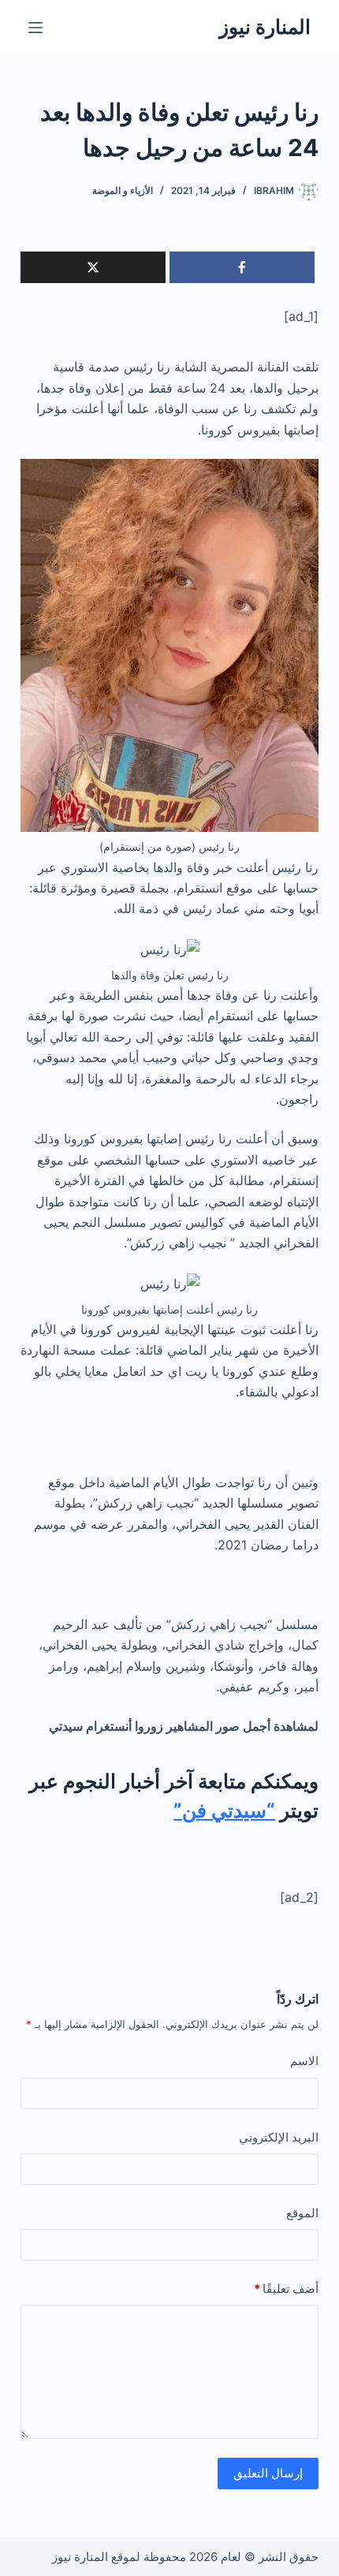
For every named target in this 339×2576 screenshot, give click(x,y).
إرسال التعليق (268, 2473)
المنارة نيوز (265, 27)
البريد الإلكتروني (279, 2137)
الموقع (302, 2213)
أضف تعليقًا (286, 2289)
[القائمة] (35, 28)
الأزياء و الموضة (123, 190)
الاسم (304, 2061)
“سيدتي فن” (224, 1810)
